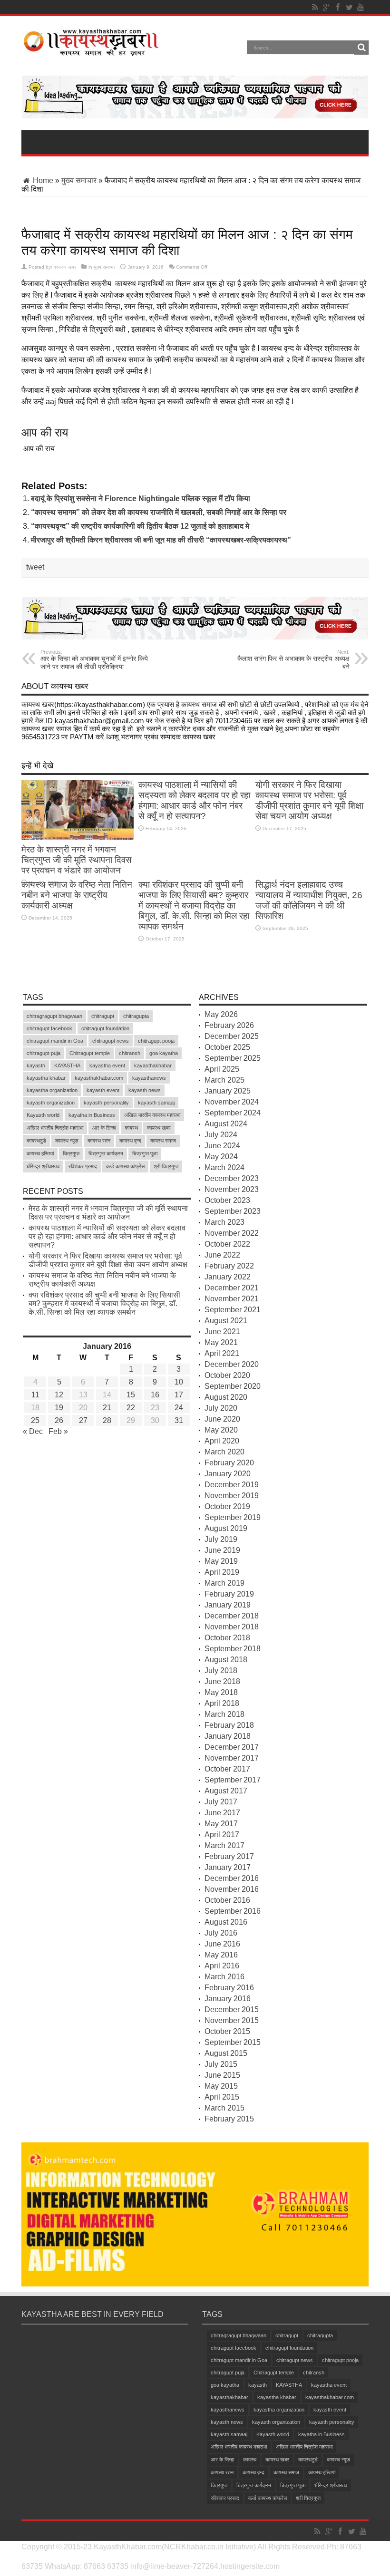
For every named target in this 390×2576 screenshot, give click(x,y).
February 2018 (229, 1725)
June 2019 (222, 1550)
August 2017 (226, 1791)
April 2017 (222, 1835)
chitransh (130, 1053)
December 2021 (232, 1288)
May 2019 (221, 1561)
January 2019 (228, 1605)
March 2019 (224, 1583)
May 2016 (221, 1955)
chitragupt (103, 1016)
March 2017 (224, 1845)
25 (35, 1420)
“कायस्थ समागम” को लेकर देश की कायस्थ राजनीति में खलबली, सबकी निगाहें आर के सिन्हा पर (159, 512)
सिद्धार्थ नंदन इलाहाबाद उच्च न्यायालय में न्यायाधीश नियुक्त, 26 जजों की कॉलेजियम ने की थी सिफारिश (309, 900)
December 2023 (232, 1178)
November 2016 (232, 1889)
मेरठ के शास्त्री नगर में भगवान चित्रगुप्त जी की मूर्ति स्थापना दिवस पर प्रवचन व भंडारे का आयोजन (77, 860)
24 (179, 1408)
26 (59, 1420)
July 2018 (221, 1671)
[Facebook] (338, 7)
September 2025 (233, 1058)
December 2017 (232, 1747)
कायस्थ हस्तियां (40, 1153)
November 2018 (232, 1627)
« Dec (33, 1431)
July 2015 (221, 2064)
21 (107, 1408)
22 (131, 1408)
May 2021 (221, 1342)
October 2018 (227, 1638)
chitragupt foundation (105, 1028)
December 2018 (232, 1616)
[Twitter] (349, 7)
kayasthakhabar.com (99, 1078)
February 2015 (229, 2119)
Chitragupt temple (90, 1053)
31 (179, 1420)
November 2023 (232, 1189)
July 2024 (221, 1135)
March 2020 (224, 1452)
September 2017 (233, 1780)
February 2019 (229, 1594)
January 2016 (228, 1999)
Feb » (58, 1431)
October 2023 (227, 1200)
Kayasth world (43, 1115)
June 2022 (222, 1255)
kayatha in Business (92, 1115)
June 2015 (222, 2075)
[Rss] (315, 7)
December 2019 (232, 1485)
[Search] (361, 48)
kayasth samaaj (156, 1103)
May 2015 (221, 2086)
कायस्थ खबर (65, 267)
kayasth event (103, 1090)
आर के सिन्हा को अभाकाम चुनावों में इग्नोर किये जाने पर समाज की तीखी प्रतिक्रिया (94, 660)
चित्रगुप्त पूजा (145, 1153)
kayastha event (107, 1065)
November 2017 (232, 1758)
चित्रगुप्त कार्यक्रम (106, 1153)
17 (179, 1395)
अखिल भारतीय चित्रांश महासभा (55, 1128)
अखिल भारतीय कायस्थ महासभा (152, 1115)
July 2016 (221, 1933)
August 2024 (226, 1124)
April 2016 (222, 1966)
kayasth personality (106, 1103)
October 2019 (227, 1506)
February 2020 (229, 1463)
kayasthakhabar (153, 1065)
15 (131, 1395)
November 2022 (232, 1233)
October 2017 (227, 1769)
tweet (35, 567)
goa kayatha (164, 1053)
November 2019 (232, 1496)
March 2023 (224, 1222)
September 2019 (233, 1517)
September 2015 (233, 2042)
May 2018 (221, 1692)
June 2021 (222, 1332)
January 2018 (228, 1736)
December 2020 (232, 1364)
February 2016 (229, 1988)
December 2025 (232, 1036)
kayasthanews (149, 1078)
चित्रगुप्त (71, 1153)
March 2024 (224, 1167)
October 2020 (227, 1375)
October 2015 (227, 2031)
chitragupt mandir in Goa (55, 1041)
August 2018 (226, 1660)
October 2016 (227, 1900)
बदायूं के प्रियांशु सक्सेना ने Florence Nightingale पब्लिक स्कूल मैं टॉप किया (141, 499)
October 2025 (227, 1047)
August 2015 (226, 2053)
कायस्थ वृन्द (130, 1141)
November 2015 (232, 2020)
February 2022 (229, 1266)
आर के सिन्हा (104, 1128)
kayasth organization (51, 1103)
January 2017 (228, 1867)
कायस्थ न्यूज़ (67, 1141)
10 (179, 1382)
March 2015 (224, 2108)
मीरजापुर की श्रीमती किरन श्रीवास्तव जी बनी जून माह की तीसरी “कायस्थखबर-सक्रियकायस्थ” (161, 540)
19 (59, 1408)
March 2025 (224, 1080)
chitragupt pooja (156, 1041)
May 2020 (221, 1430)
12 (59, 1395)
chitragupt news (111, 1041)
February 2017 (229, 1856)
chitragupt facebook (49, 1028)
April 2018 (222, 1703)
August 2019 (226, 1528)
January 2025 (228, 1091)
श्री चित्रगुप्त (166, 1166)
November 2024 (232, 1102)
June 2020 (222, 1419)
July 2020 (221, 1408)
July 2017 (221, 1802)
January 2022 (228, 1277)
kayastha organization (52, 1090)
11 (35, 1395)
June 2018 (222, 1681)
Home (42, 180)
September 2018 (233, 1649)
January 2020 (228, 1474)
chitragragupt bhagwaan (54, 1016)
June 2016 (222, 1944)
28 (107, 1420)
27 (83, 1420)
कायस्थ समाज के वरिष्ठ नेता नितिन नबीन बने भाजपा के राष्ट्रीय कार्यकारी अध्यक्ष (77, 895)
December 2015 (232, 2009)
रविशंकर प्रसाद (83, 1166)
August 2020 (226, 1397)
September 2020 (233, 1386)
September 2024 (233, 1113)
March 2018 (224, 1714)
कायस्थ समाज (163, 1141)
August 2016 (226, 1922)
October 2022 (227, 1244)
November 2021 (232, 1299)
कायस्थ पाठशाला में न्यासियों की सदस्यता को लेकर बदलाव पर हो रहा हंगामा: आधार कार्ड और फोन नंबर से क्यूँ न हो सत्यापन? (194, 800)
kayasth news (145, 1090)
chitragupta (136, 1016)
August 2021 (226, 1321)
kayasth (36, 1065)
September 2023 (233, 1211)
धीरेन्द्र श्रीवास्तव (43, 1166)
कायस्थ (131, 1128)
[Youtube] (361, 7)
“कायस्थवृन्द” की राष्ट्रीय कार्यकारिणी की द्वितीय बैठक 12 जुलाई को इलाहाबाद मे (140, 526)
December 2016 (232, 1878)
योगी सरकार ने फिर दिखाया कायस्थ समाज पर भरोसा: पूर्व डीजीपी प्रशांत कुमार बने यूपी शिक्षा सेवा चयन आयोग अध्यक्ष (309, 800)
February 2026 (229, 1025)
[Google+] (326, 7)
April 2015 (222, 2097)
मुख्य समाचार (79, 180)
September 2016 (233, 1911)
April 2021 (222, 1353)
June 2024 (222, 1146)
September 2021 (233, 1310)
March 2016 (224, 1977)
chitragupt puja (44, 1053)
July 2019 (221, 1539)
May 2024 (221, 1157)
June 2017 (222, 1813)
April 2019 (222, 1572)
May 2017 (221, 1824)
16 (155, 1395)
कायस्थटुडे (36, 1141)
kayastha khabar (46, 1078)
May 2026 (221, 1014)
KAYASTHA (67, 1065)
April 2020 (222, 1441)
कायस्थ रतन (99, 1141)
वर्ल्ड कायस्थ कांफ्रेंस (125, 1166)
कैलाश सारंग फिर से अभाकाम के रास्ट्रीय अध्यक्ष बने (293, 660)
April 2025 (222, 1069)
